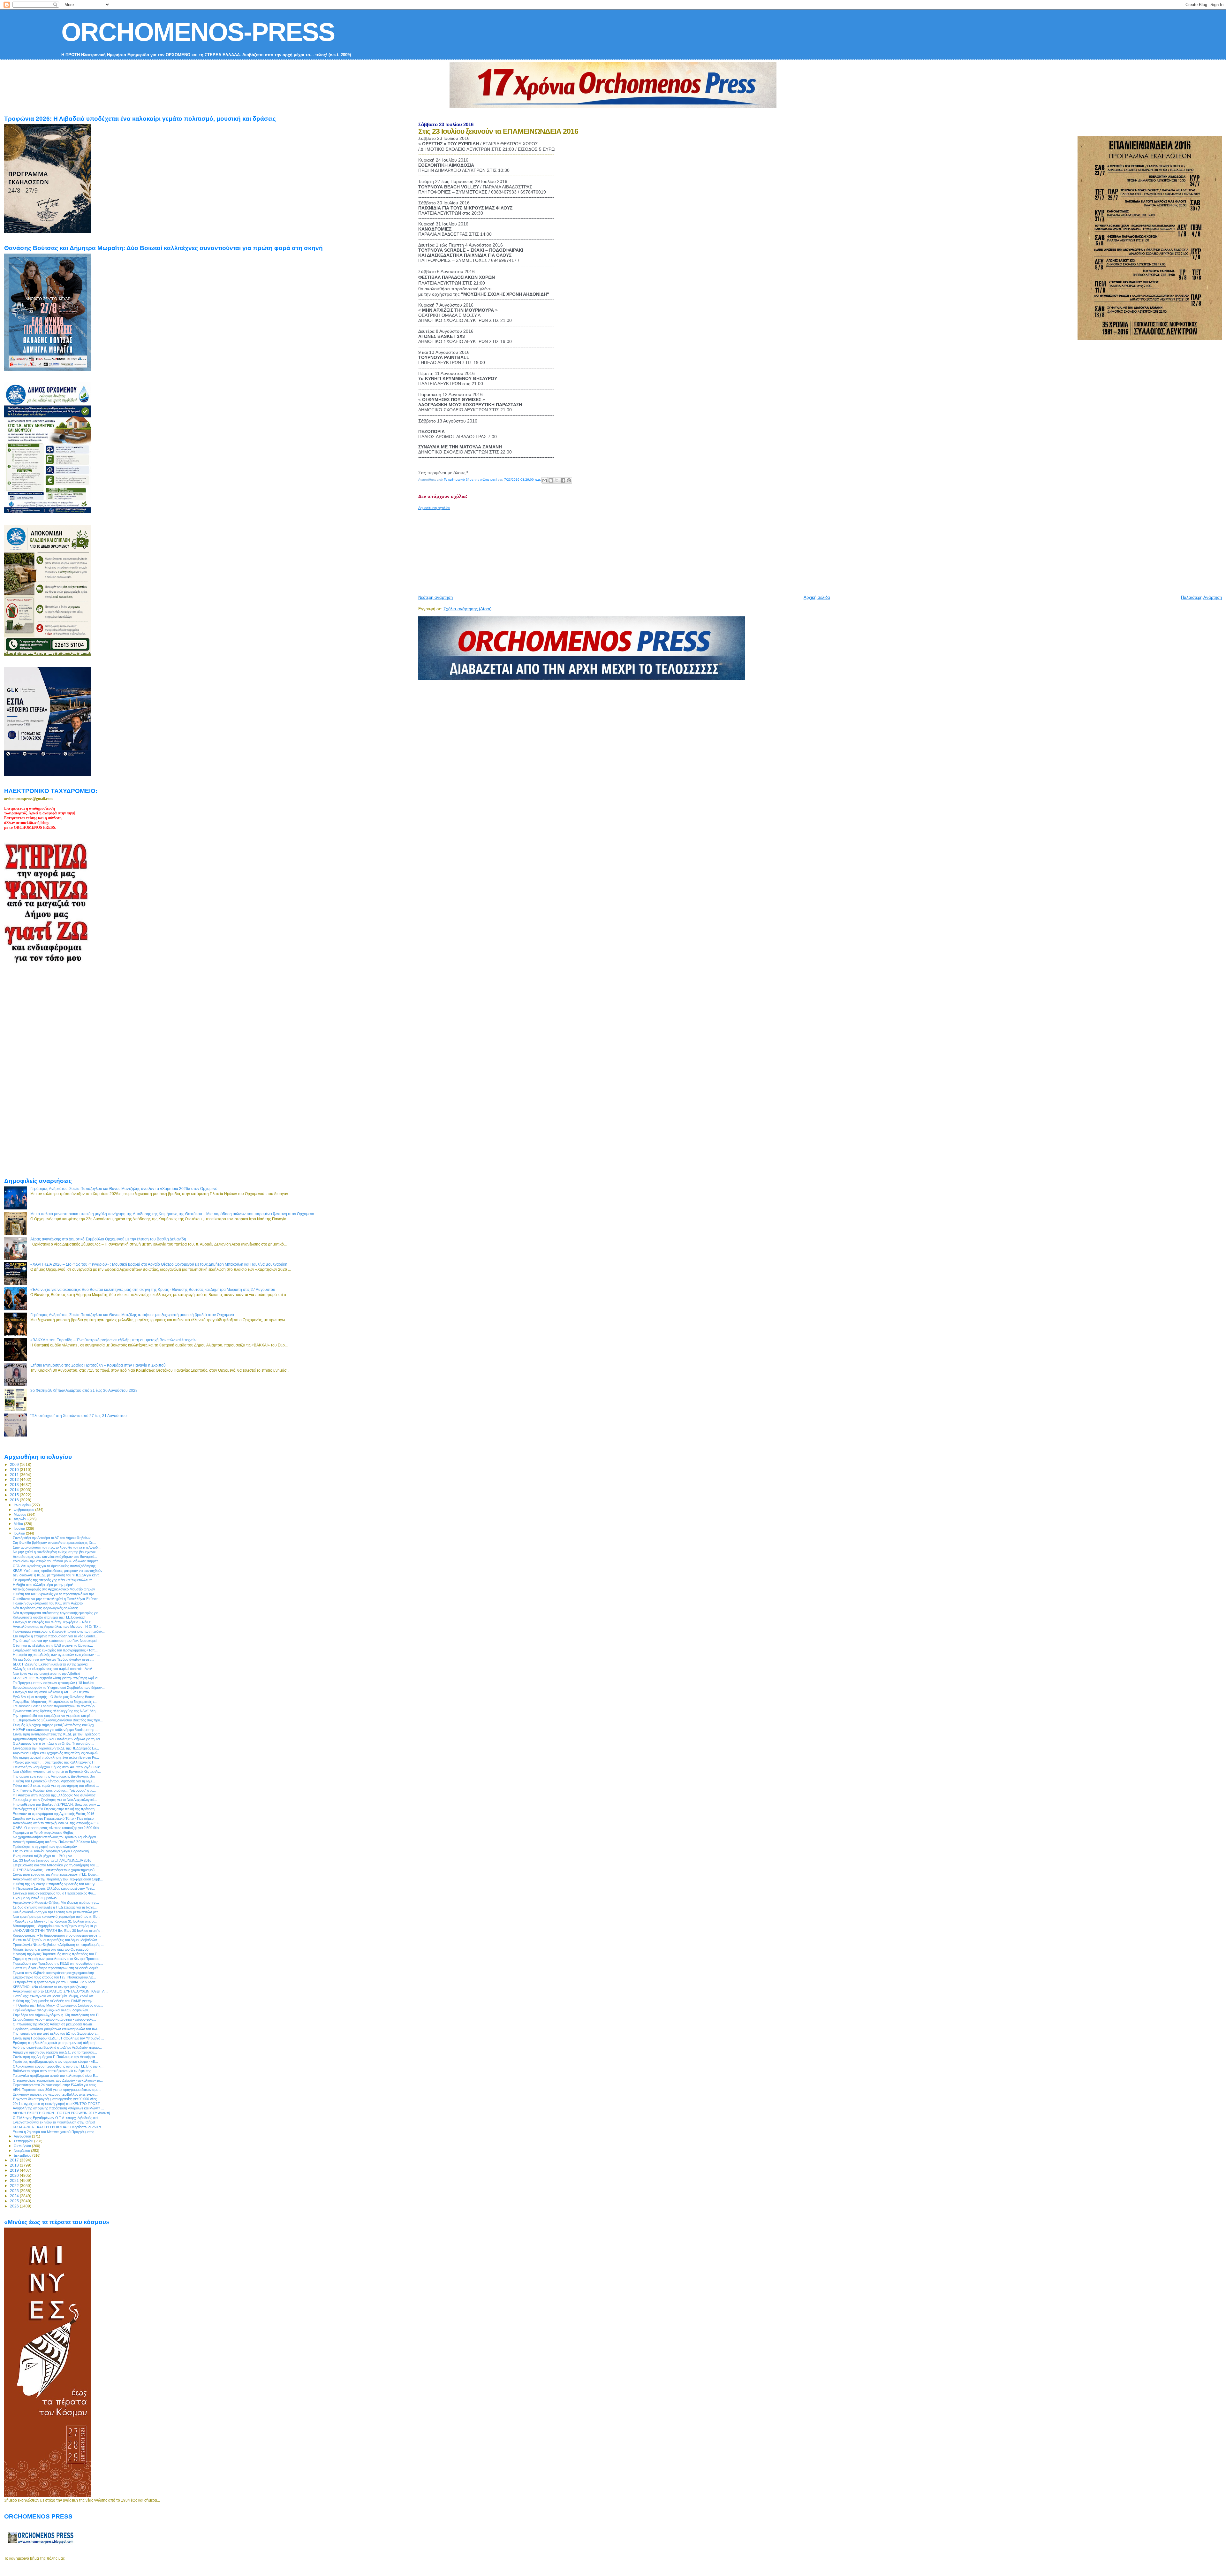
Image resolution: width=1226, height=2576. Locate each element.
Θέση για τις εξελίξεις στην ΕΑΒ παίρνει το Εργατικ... (53, 1645)
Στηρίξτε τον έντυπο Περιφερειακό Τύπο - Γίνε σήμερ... (55, 1818)
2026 (15, 2206)
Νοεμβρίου (22, 2151)
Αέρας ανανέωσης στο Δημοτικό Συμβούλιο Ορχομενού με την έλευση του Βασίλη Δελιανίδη (108, 1239)
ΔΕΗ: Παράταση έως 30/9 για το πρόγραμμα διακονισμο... (57, 2090)
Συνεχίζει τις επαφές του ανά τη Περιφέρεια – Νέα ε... (53, 1622)
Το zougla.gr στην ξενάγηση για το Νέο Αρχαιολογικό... (55, 1800)
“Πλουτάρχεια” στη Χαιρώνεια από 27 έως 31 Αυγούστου (79, 1416)
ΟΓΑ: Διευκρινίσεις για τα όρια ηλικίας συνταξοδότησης (54, 1566)
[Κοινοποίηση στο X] (557, 480)
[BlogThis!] (551, 480)
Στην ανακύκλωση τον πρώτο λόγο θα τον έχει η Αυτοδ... (57, 1547)
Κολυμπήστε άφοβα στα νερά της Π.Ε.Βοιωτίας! (49, 1617)
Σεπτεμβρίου (24, 2141)
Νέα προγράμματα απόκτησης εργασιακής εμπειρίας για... (57, 1613)
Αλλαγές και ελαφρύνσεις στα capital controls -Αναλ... (54, 1669)
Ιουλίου (20, 1533)
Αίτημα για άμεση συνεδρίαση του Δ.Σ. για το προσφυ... (55, 2052)
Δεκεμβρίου (23, 2155)
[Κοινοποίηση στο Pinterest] (569, 480)
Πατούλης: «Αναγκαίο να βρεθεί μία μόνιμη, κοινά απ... (55, 1996)
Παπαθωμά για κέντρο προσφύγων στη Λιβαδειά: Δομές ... (57, 1968)
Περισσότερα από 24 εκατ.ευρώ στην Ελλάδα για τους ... (56, 2085)
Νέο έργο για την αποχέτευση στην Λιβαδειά (46, 1673)
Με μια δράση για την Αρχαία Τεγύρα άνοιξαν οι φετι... (53, 1659)
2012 (15, 1479)
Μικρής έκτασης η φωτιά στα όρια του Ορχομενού (51, 1949)
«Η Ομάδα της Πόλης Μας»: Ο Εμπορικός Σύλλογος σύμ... (58, 2005)
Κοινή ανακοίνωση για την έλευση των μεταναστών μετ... (57, 1912)
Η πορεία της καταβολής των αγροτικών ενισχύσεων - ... (56, 1655)
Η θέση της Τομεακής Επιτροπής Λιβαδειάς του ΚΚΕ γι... (55, 1884)
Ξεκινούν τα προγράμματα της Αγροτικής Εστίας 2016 (53, 1814)
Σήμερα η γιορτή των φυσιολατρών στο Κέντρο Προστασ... (58, 1959)
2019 (15, 2170)
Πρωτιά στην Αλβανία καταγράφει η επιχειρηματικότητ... (55, 1973)
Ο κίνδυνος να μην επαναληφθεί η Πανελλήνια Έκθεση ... (57, 1599)
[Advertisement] (573, 550)
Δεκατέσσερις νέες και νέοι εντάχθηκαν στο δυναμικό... (55, 1557)
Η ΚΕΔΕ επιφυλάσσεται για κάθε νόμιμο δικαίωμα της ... (55, 1730)
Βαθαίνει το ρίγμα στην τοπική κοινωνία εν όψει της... (53, 2071)
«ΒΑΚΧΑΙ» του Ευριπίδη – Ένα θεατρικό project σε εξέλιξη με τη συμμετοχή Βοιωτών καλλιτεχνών (113, 1340)
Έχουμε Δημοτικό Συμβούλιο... (36, 1898)
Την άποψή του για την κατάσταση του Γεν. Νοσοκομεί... (56, 1641)
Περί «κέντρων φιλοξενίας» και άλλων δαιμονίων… (52, 2010)
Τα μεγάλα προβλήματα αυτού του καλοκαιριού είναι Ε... (55, 2076)
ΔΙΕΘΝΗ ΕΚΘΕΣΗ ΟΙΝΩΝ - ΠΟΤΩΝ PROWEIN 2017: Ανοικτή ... (63, 2113)
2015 (15, 1495)
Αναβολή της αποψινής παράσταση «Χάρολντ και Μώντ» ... (58, 2108)
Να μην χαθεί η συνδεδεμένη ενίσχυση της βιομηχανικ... (56, 1552)
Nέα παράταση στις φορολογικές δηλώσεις (45, 1608)
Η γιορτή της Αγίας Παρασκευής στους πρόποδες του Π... (57, 1954)
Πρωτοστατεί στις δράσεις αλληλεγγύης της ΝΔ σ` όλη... (56, 1711)
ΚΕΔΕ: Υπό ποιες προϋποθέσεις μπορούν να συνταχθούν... (59, 1571)
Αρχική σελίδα (817, 597)
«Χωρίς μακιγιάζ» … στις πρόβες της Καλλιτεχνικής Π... (55, 1762)
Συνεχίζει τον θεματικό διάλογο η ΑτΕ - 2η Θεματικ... (53, 1692)
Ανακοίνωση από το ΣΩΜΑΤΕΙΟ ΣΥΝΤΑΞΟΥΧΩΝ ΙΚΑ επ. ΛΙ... (61, 1991)
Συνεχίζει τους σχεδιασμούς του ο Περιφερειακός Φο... (54, 1893)
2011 (15, 1475)
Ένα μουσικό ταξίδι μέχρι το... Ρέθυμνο (42, 1856)
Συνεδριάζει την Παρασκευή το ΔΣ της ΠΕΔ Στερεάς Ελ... (56, 1748)
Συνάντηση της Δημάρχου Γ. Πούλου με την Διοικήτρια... (55, 2057)
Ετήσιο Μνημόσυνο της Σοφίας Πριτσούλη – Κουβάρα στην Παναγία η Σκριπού (98, 1365)
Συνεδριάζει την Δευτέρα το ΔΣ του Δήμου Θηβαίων (52, 1538)
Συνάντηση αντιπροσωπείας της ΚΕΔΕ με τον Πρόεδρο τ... (58, 1734)
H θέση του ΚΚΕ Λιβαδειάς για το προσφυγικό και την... (55, 1594)
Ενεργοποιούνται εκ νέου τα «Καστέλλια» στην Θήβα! (54, 2122)
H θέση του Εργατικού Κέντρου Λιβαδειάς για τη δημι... (54, 1781)
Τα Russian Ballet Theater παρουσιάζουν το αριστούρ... (55, 1706)
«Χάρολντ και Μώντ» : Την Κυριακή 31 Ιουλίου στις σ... (55, 1921)
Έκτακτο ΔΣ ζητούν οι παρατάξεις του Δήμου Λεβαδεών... (56, 1940)
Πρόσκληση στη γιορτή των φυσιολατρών (45, 1847)
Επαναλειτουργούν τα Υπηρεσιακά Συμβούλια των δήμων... (59, 1688)
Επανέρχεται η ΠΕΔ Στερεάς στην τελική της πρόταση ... (56, 1809)
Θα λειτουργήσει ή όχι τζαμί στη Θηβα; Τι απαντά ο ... (53, 1743)
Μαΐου (19, 1524)
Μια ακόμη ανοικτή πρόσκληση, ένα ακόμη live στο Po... (56, 1757)
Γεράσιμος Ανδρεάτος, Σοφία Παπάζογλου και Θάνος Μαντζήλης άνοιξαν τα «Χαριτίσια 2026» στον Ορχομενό (124, 1189)
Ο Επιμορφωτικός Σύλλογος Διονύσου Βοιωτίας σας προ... (58, 1720)
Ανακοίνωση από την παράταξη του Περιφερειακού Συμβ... (58, 1879)
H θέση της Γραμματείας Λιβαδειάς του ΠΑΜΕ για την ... (55, 2001)
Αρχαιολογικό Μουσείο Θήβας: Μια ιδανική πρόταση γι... (56, 1902)
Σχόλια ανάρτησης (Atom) (467, 609)
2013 (15, 1485)
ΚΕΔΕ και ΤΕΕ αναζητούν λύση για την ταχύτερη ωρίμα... (57, 1678)
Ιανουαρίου (23, 1505)
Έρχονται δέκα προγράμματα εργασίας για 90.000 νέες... (56, 2099)
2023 (15, 2191)
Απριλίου (21, 1519)
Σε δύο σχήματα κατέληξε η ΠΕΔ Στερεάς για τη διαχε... (55, 1907)
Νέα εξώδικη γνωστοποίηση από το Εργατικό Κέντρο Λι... (57, 1772)
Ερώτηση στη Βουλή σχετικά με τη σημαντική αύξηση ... (56, 2043)
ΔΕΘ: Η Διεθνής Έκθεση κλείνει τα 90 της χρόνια (50, 1664)
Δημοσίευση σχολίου (434, 508)
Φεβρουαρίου (24, 1510)
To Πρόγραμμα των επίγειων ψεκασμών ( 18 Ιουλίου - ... (57, 1683)
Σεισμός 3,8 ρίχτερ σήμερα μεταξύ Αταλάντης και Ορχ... (55, 1725)
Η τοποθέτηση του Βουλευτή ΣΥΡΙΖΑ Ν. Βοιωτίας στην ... (56, 1804)
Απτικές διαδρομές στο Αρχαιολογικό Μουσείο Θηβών (54, 1589)
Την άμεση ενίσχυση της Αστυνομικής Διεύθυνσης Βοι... (55, 1776)
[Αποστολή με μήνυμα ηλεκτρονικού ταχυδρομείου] (545, 480)
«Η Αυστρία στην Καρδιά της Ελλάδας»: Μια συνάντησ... (56, 1795)
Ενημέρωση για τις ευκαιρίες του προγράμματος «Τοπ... (55, 1650)
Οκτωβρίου (23, 2146)
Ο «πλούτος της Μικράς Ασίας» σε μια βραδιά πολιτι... (54, 2024)
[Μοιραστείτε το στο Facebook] (563, 480)
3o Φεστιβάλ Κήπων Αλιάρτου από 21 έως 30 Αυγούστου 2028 (84, 1390)
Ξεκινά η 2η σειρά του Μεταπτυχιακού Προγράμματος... (55, 2132)
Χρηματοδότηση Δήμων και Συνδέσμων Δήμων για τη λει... (58, 1739)
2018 (15, 2165)
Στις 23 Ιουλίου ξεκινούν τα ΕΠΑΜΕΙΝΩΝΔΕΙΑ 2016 (52, 1860)
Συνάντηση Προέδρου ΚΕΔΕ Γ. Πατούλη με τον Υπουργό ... (58, 2038)
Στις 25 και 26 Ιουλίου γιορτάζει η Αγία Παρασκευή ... (53, 1851)
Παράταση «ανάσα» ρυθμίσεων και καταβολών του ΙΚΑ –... (58, 2029)
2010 (15, 1470)
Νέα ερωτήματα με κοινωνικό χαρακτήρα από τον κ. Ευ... (57, 1917)
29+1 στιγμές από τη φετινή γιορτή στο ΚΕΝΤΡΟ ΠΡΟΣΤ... (58, 2104)
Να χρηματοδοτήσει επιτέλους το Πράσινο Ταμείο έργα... (56, 1837)
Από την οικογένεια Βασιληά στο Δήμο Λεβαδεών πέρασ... (57, 2047)
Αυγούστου (23, 2136)
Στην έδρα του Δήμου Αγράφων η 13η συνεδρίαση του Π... (57, 2015)
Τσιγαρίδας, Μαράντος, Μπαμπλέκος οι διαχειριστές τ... (55, 1702)
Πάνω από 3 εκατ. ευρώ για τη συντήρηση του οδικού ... (56, 1786)
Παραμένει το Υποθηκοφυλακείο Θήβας (43, 1833)
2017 (15, 2160)
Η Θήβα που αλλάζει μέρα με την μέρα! (43, 1585)
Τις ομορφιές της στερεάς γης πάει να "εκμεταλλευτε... (54, 1580)
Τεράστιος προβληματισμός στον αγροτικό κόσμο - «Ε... (55, 2062)
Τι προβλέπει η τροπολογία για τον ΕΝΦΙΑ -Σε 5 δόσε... (56, 1982)
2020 (15, 2175)
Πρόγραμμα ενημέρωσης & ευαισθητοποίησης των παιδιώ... (59, 1631)
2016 (15, 1500)
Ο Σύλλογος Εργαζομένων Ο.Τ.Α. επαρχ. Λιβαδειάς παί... (57, 2118)
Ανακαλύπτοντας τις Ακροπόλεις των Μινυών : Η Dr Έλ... (57, 1627)
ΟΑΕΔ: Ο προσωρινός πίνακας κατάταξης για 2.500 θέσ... (57, 1828)
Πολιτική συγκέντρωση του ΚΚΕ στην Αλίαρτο (48, 1603)
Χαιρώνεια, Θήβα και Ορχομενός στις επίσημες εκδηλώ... (57, 1753)
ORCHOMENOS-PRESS (198, 32)
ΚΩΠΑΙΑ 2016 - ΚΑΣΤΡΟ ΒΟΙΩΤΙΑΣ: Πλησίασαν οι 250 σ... (58, 2127)
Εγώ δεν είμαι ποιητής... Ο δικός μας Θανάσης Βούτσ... (55, 1697)
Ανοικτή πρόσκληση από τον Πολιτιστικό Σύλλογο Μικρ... (57, 1842)
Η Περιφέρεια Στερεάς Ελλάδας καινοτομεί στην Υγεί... (54, 1888)
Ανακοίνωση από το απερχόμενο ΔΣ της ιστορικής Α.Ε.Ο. (57, 1823)
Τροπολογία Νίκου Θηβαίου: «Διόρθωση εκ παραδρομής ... (58, 1945)
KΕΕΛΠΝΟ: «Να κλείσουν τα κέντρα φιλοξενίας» (50, 1987)
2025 (15, 2201)
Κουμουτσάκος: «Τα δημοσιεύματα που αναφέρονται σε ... (57, 1935)
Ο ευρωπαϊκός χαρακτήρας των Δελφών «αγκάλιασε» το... (58, 2080)
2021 (15, 2180)
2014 (15, 1490)
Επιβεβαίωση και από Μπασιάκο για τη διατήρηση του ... (56, 1865)
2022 (15, 2186)
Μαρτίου (20, 1514)
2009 (15, 1464)
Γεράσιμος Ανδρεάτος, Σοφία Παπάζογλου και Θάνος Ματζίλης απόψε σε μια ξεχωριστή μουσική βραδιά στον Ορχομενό (132, 1315)
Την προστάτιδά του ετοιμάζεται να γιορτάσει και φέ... (53, 1716)
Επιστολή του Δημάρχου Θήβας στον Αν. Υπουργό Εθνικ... (58, 1767)
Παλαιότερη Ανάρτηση (1201, 597)
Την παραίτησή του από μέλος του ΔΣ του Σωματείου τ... (56, 2033)
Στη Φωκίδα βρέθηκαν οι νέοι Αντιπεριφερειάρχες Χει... (54, 1543)
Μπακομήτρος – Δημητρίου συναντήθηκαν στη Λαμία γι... (56, 1926)
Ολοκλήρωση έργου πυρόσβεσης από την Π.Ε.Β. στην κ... (58, 2066)
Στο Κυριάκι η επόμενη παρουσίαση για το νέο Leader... (55, 1636)
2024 (15, 2196)
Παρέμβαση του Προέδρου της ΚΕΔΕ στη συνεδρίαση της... (58, 1963)
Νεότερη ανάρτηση (435, 597)
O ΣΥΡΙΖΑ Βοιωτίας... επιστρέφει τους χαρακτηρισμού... (55, 1870)
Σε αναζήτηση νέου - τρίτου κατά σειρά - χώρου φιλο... (54, 2019)
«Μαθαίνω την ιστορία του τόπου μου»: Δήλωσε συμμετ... (57, 1561)
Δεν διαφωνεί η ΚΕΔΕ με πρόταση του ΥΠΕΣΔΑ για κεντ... (57, 1575)
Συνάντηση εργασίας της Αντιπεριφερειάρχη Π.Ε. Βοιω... (56, 1874)
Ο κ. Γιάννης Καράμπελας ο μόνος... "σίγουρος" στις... (54, 1790)
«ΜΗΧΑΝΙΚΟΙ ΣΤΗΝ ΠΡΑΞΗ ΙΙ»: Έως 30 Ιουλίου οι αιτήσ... (58, 1931)
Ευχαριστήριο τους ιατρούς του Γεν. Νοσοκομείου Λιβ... (54, 1977)
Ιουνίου (20, 1528)
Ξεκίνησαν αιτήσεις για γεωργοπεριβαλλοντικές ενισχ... (55, 2094)
